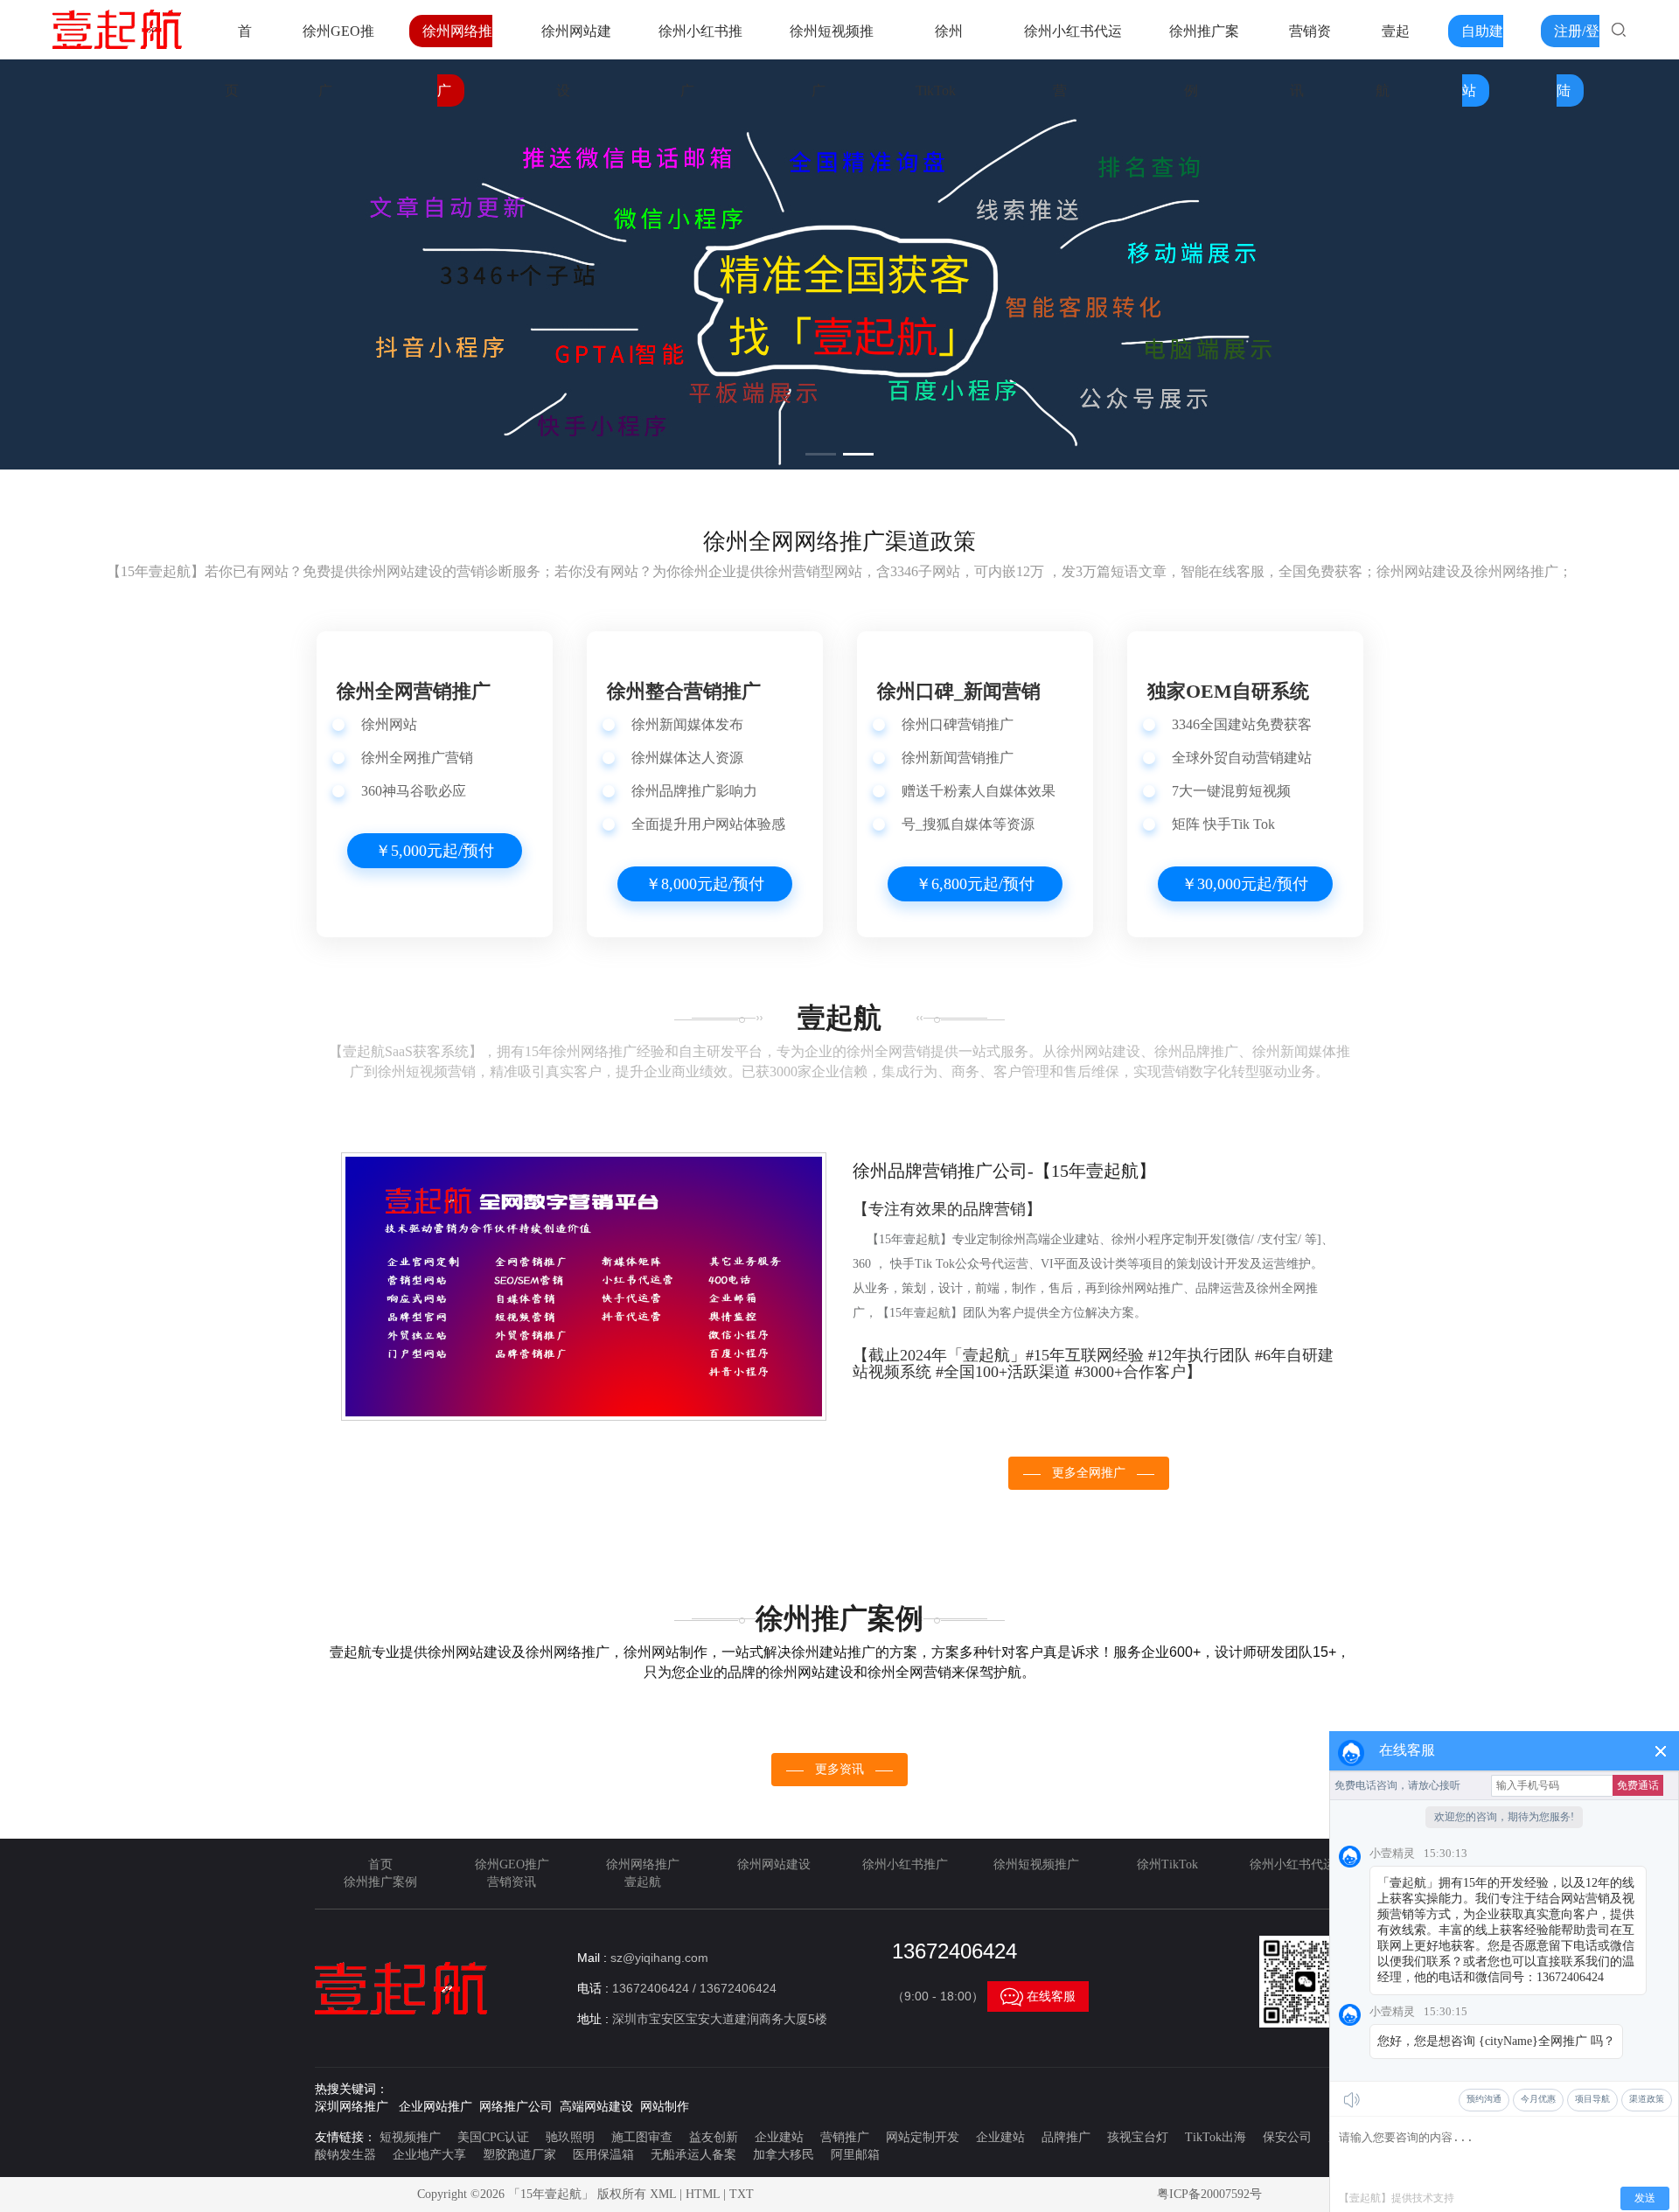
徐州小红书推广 (905, 1864)
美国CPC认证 (493, 2137)
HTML (703, 2194)
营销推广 (845, 2137)
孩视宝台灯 (1138, 2137)
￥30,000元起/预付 (1245, 884)
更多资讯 (839, 1769)
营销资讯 (512, 1882)
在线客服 (1038, 1996)
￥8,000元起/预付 (705, 884)
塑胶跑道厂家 (519, 2155)
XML (663, 2194)
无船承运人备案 (693, 2155)
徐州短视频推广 (1036, 1864)
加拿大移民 (784, 2155)
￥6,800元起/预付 (975, 884)
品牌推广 (1066, 2137)
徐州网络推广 (643, 1864)
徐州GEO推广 (512, 1864)
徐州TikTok (1167, 1864)
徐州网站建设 (774, 1864)
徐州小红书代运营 (1299, 1864)
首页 (380, 1864)
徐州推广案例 (380, 1882)
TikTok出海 (1216, 2137)
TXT (742, 2194)
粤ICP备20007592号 (1209, 2194)
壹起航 (643, 1882)
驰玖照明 (570, 2137)
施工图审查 (642, 2137)
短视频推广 (410, 2137)
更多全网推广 (1089, 1473)
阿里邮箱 (855, 2155)
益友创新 (714, 2137)
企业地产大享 (429, 2155)
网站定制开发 (923, 2137)
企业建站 (779, 2137)
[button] (821, 454)
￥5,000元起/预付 (435, 851)
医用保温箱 (603, 2155)
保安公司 (1287, 2137)
